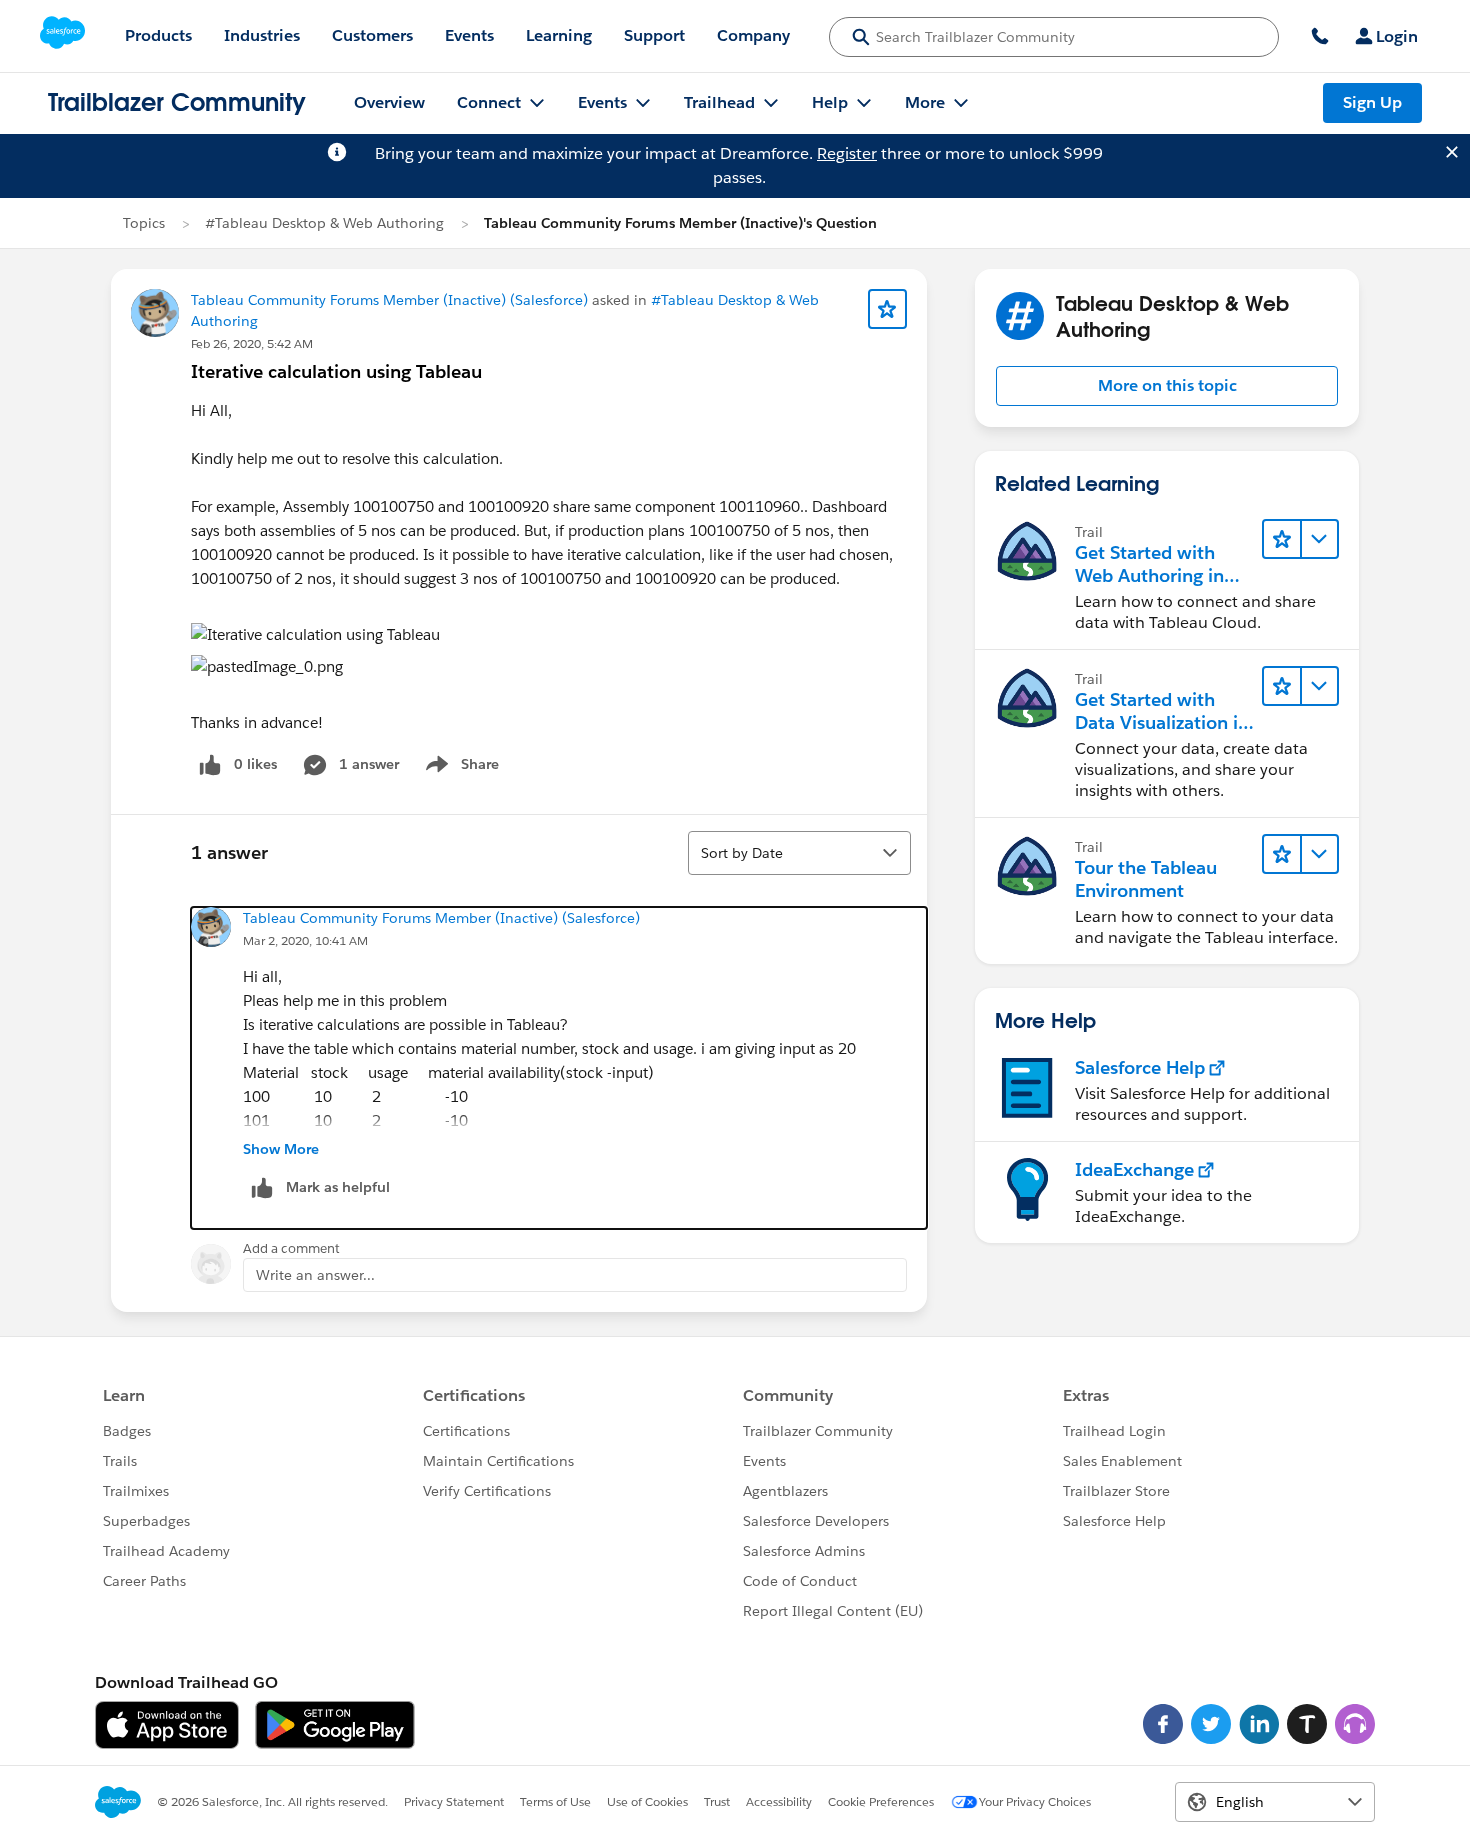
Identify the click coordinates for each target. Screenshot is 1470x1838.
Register (847, 153)
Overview (389, 102)
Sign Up (1372, 102)
